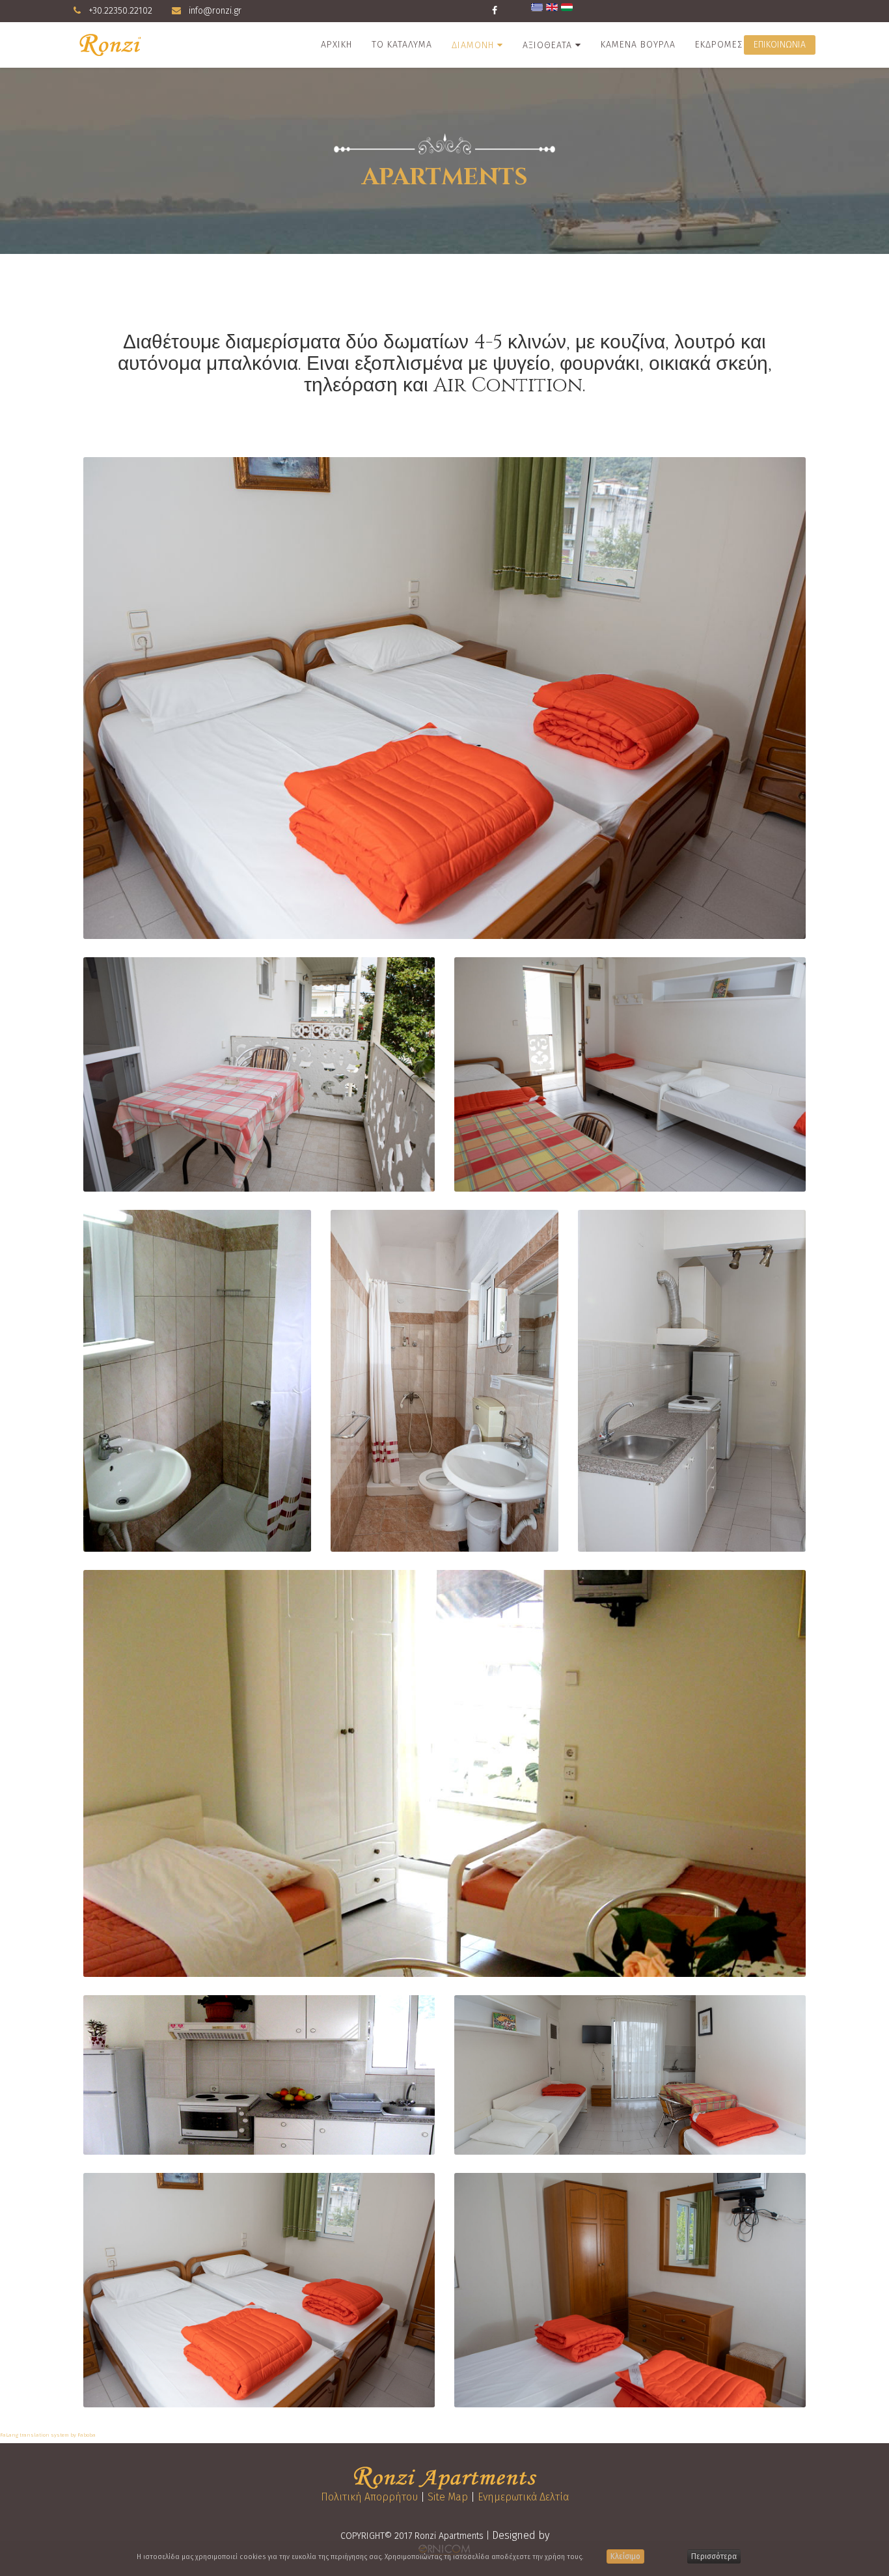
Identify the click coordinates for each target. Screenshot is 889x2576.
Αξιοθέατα (547, 45)
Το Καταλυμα (402, 45)
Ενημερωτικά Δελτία (523, 2497)
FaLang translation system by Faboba (48, 2435)
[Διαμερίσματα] (444, 698)
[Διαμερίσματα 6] (444, 1773)
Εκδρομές (719, 45)
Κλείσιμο (625, 2556)
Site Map (448, 2497)
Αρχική (336, 45)
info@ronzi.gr (215, 11)
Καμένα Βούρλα (638, 45)
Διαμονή (473, 45)
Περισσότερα (714, 2556)
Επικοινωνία (780, 45)
